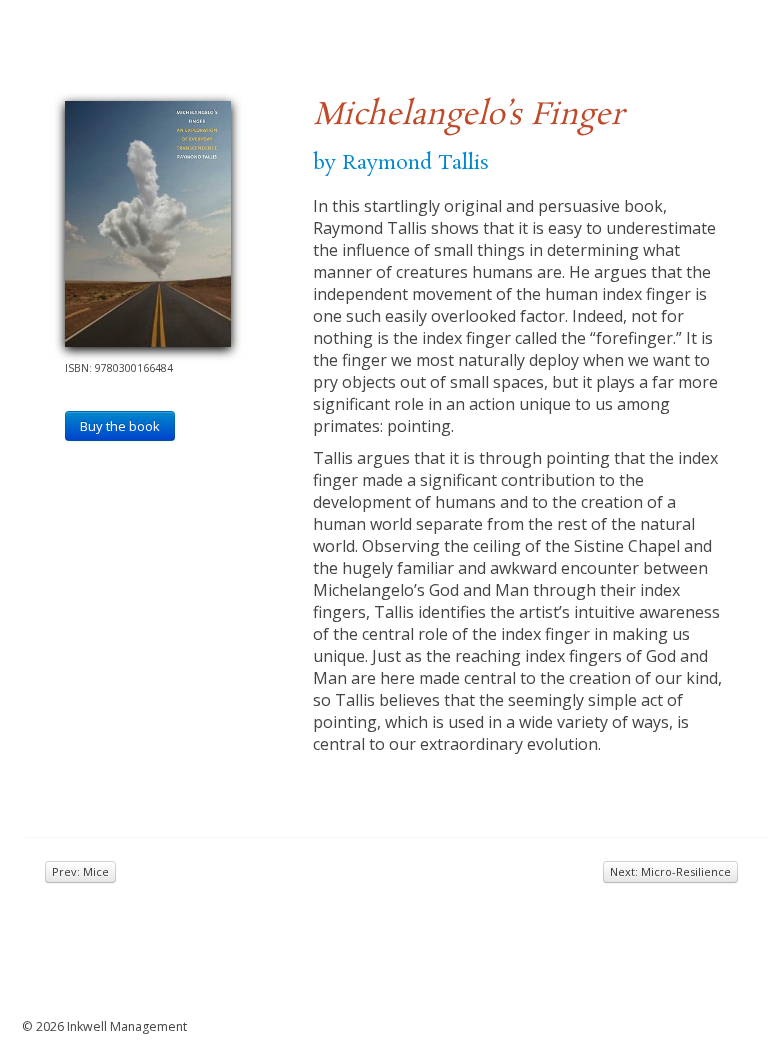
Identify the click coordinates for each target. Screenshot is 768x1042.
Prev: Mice (80, 871)
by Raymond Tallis (401, 163)
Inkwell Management (127, 1026)
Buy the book (120, 426)
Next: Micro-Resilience (670, 871)
